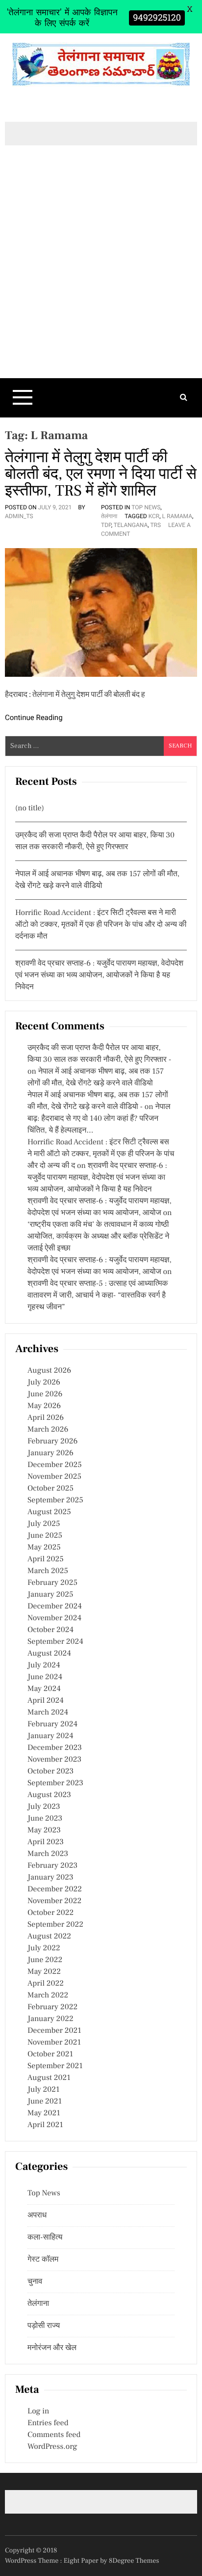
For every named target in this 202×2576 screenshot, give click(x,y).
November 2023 (54, 1760)
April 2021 (45, 2125)
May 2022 (44, 1972)
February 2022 (52, 2007)
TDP (106, 525)
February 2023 (52, 1866)
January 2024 (50, 1736)
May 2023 (44, 1830)
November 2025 (54, 1477)
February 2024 (52, 1724)
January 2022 (50, 2019)
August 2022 (49, 1937)
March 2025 (48, 1571)
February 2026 (52, 1441)
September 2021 (55, 2066)
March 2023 (48, 1854)
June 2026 (45, 1394)
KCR (154, 516)
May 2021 (44, 2113)
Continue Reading (34, 718)
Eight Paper (82, 2561)
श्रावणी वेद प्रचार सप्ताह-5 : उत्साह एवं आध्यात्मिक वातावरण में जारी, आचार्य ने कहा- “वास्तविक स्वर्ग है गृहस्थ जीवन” (98, 1296)
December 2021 (54, 2031)
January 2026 (50, 1453)
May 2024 (44, 1689)
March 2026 (48, 1430)
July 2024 (44, 1665)
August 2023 (49, 1795)
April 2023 (46, 1842)
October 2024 (50, 1630)
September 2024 (55, 1642)
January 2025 (50, 1595)
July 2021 (43, 2090)
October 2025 (50, 1489)
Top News (146, 507)
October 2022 (50, 1913)
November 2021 (54, 2043)
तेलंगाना (109, 516)
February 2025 (52, 1583)
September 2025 (55, 1500)
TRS (155, 525)
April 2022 (46, 1984)
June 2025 (45, 1536)
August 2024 (49, 1654)
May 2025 (44, 1548)
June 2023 (45, 1819)
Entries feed (48, 2423)
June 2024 (45, 1677)
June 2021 (45, 2102)
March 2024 (48, 1713)
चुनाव (35, 2282)
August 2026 (49, 1371)
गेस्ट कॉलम (43, 2260)
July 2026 (44, 1383)
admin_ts (19, 516)
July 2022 (44, 1948)
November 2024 (54, 1618)
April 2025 (46, 1559)
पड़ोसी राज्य (44, 2326)
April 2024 (46, 1701)
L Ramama (177, 516)
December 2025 (55, 1465)
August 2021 (49, 2078)
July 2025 (44, 1524)
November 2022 (54, 1901)
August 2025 (49, 1512)
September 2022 (55, 1925)
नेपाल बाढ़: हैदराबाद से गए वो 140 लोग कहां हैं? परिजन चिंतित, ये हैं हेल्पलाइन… (99, 1119)
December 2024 (55, 1607)
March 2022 (48, 1995)
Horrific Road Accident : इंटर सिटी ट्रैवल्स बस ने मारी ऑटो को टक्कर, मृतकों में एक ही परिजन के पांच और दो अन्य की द (101, 1154)
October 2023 (50, 1772)
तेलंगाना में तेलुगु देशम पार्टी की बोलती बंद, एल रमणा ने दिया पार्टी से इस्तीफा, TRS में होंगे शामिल (101, 474)
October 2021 (50, 2054)
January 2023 (50, 1878)
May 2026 (44, 1406)
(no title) (30, 808)
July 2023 (44, 1807)
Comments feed (54, 2435)
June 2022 (45, 1960)
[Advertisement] (101, 278)
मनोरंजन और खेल (52, 2348)
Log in (38, 2411)
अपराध (37, 2216)
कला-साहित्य (45, 2238)
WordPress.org (52, 2447)
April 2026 (46, 1418)
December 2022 (55, 1889)
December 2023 (55, 1748)
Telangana (131, 525)
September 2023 (55, 1783)
